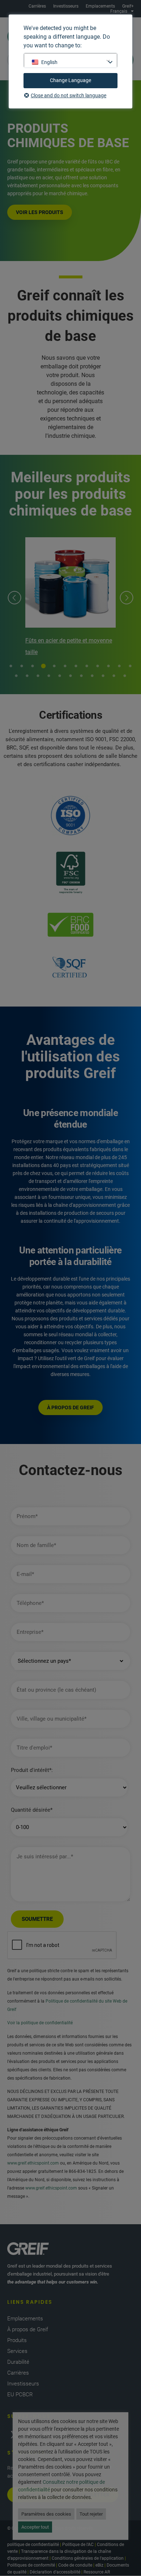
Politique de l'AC (78, 2545)
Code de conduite (75, 2565)
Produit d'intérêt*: (32, 1770)
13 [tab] (16, 676)
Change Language (70, 80)
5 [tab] (54, 666)
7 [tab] (76, 666)
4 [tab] (43, 666)
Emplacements (100, 6)
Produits (17, 2340)
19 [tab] (81, 676)
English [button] (49, 62)
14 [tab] (27, 676)
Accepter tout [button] (35, 2527)
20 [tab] (92, 676)
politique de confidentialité (33, 2545)
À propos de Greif (28, 2329)
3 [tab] (33, 666)
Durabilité (18, 2362)
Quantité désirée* (32, 1810)
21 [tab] (103, 676)
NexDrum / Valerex (72, 640)
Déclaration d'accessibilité (55, 2572)
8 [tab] (87, 666)
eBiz (99, 2565)
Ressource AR (97, 2572)
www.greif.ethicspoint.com (33, 2163)
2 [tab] (22, 666)
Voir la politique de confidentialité (40, 2023)
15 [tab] (38, 676)
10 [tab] (108, 666)
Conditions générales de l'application (88, 2558)
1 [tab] (11, 666)
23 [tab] (125, 676)
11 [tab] (119, 666)
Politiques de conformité (31, 2565)
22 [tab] (114, 676)
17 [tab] (60, 676)
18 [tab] (70, 676)
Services (17, 2351)
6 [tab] (65, 666)
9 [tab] (98, 666)
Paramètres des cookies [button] (46, 2514)
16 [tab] (49, 676)
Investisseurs (66, 6)
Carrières (37, 6)
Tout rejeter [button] (91, 2514)
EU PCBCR (20, 2395)
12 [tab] (130, 666)
